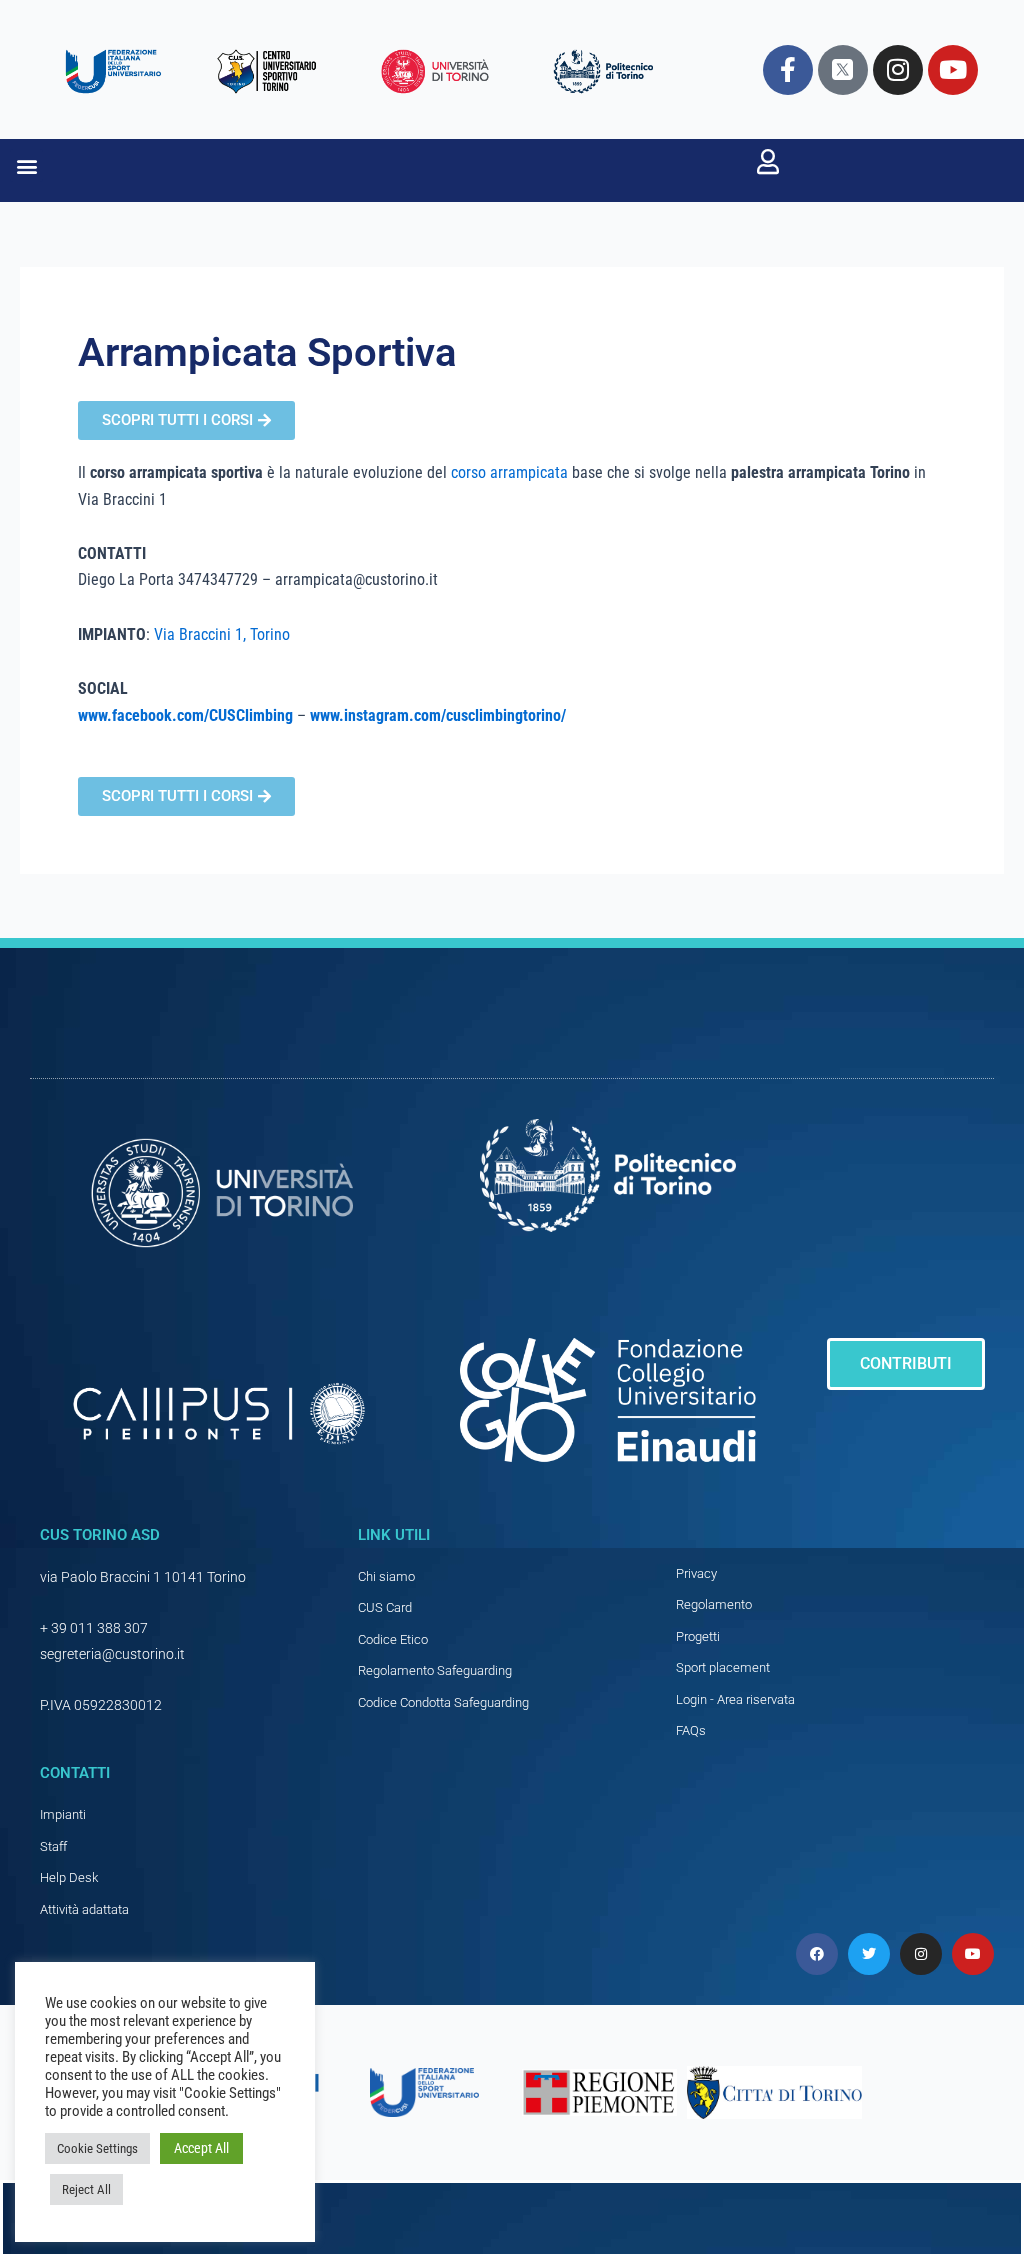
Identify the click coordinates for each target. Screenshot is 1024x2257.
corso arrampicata (509, 472)
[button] (26, 165)
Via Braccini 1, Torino (222, 634)
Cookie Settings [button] (97, 2148)
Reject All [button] (86, 2189)
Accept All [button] (201, 2148)
